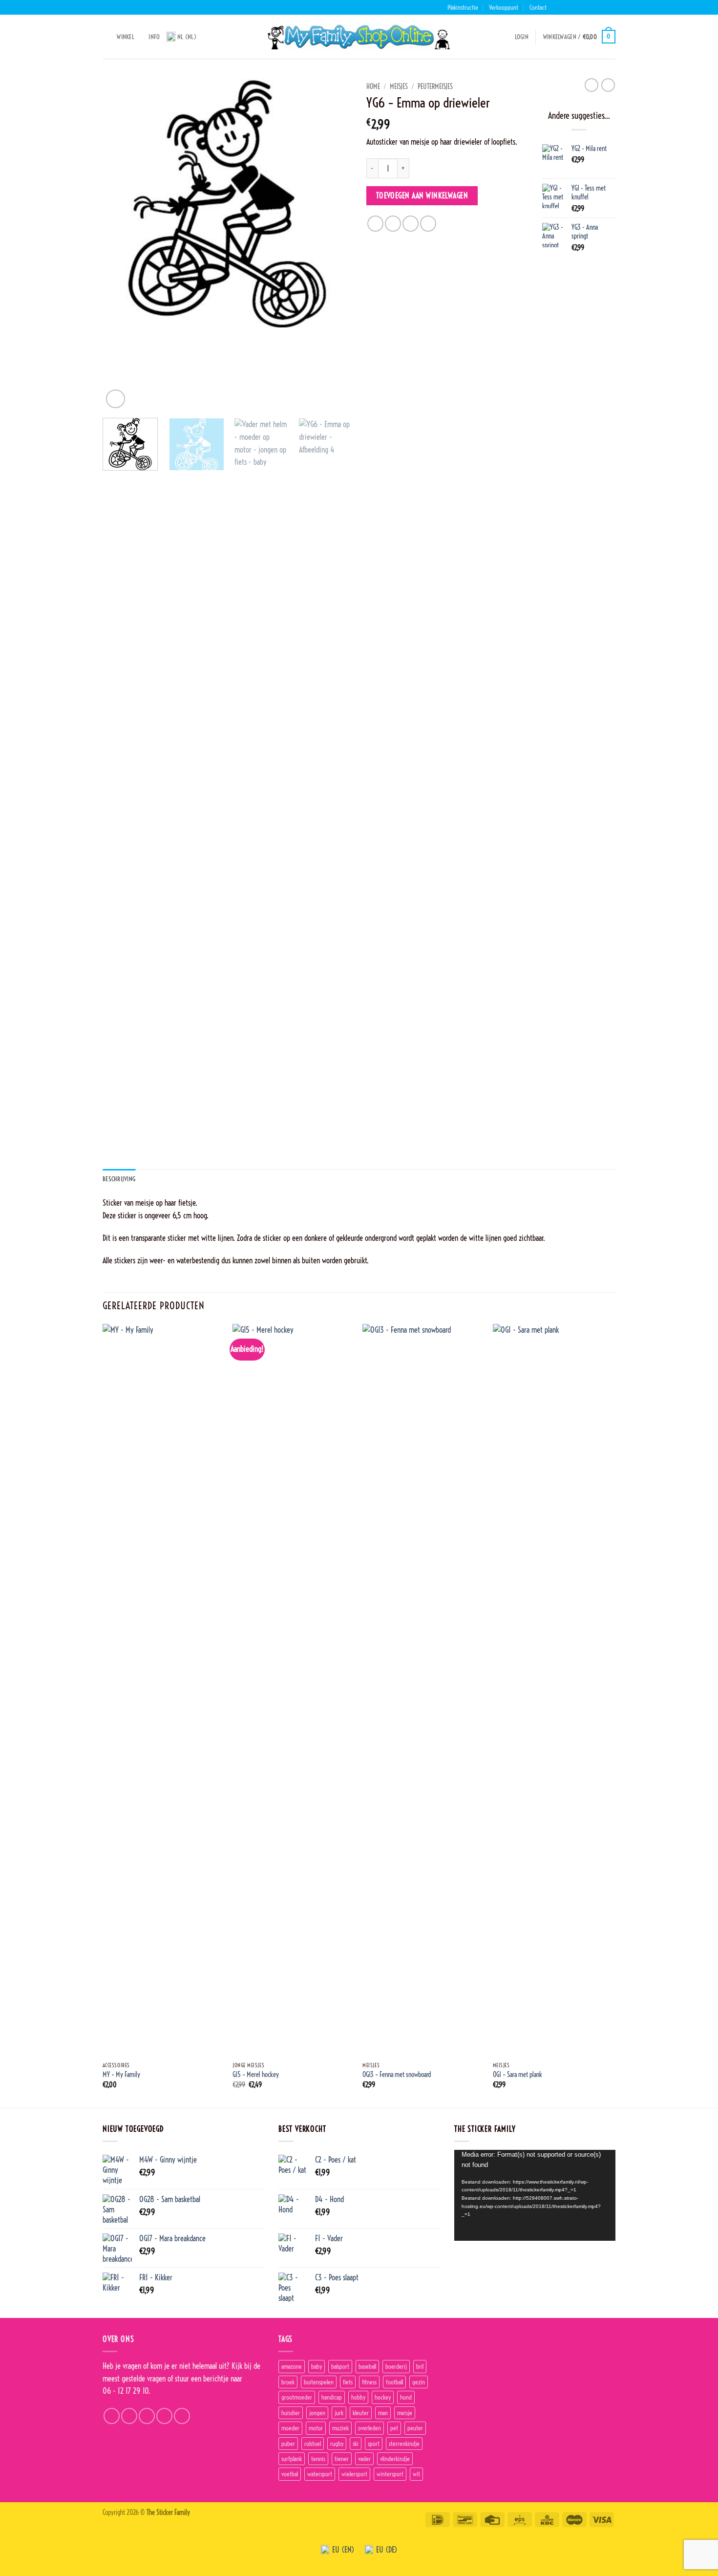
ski (356, 2444)
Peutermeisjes (435, 87)
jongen (317, 2413)
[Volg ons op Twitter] (583, 7)
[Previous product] (608, 85)
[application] (535, 2195)
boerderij (396, 2366)
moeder (290, 2428)
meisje (405, 2413)
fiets (348, 2382)
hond (406, 2397)
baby (317, 2366)
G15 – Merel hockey (256, 2075)
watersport (320, 2474)
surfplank (292, 2459)
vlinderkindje (395, 2459)
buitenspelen (319, 2382)
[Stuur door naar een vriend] (411, 224)
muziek (340, 2428)
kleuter (361, 2413)
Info (154, 37)
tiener (342, 2459)
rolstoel (313, 2444)
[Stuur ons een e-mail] (592, 7)
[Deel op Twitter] (393, 224)
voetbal (290, 2474)
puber (288, 2444)
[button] (522, 37)
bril (420, 2366)
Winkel (126, 37)
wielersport (354, 2474)
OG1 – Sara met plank (517, 2075)
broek (288, 2382)
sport (374, 2444)
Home (373, 87)
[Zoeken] (106, 37)
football (394, 2382)
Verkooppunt (504, 7)
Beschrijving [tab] (119, 1179)
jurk (339, 2413)
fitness (369, 2382)
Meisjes (399, 87)
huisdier (291, 2413)
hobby (358, 2397)
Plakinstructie (463, 7)
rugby (337, 2444)
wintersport (390, 2474)
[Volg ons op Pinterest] (611, 7)
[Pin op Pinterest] (428, 224)
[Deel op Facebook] (375, 224)
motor (316, 2428)
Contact (538, 7)
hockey (383, 2397)
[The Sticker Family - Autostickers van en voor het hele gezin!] (359, 37)
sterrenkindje (404, 2444)
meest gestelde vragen (134, 2379)
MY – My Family (121, 2075)
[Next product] (591, 85)
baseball (367, 2366)
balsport (340, 2366)
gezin (419, 2382)
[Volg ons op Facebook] (564, 7)
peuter (415, 2428)
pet (394, 2428)
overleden (370, 2428)
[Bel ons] (601, 7)
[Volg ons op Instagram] (573, 7)
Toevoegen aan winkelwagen (422, 196)
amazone (292, 2366)
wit (416, 2474)
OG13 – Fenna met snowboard (397, 2075)
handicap (332, 2397)
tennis (318, 2459)
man (383, 2413)
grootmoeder (297, 2397)
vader (364, 2459)
